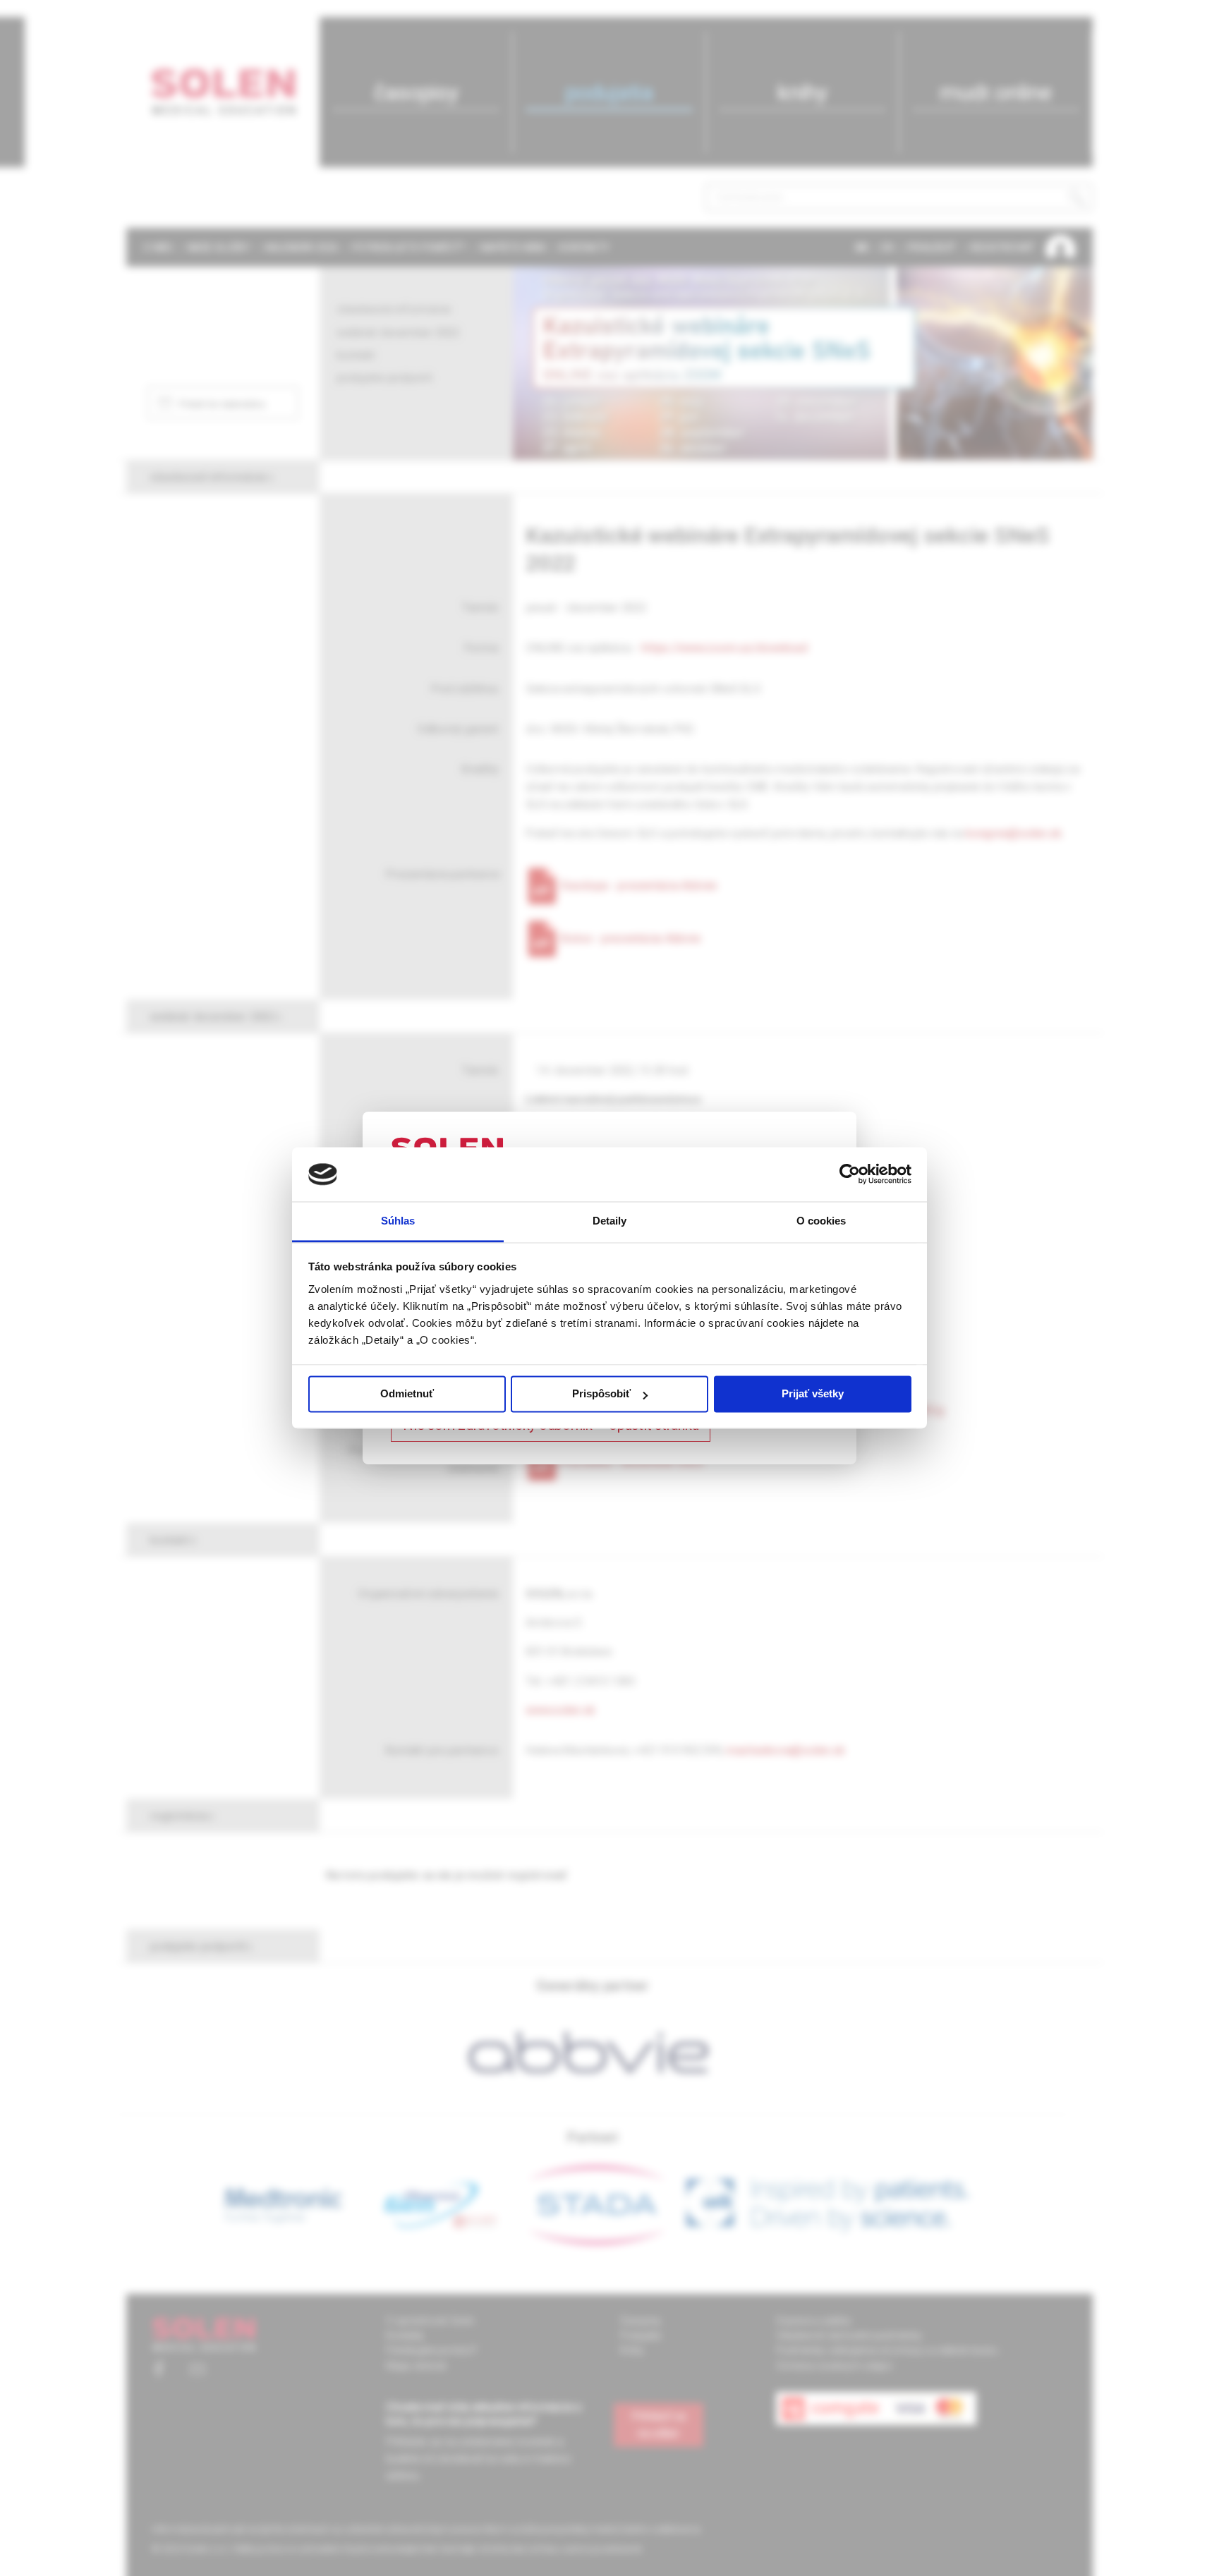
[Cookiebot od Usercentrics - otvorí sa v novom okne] (850, 1174)
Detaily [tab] (610, 1221)
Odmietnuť (407, 1394)
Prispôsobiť (601, 1394)
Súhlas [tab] (398, 1221)
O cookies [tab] (821, 1221)
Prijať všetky (813, 1394)
